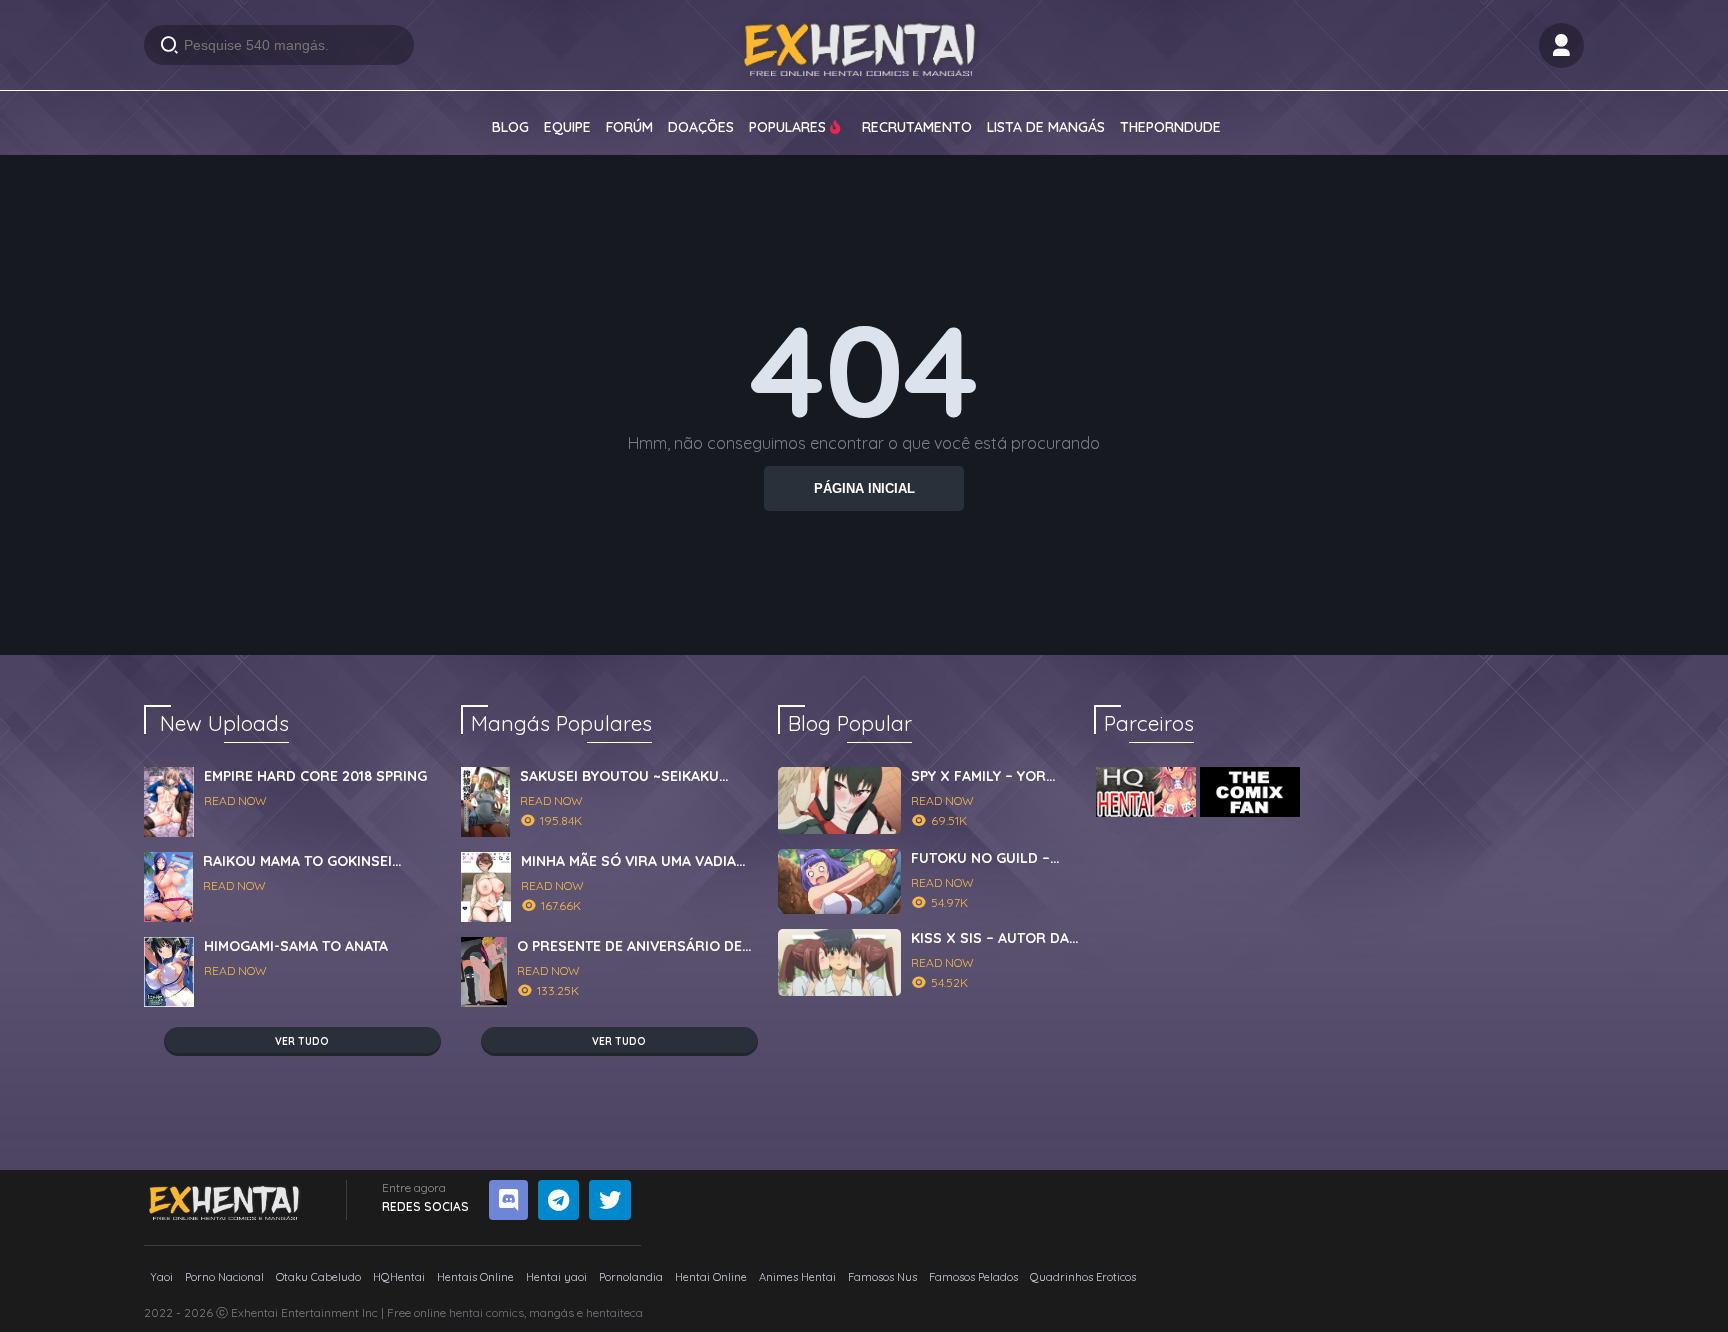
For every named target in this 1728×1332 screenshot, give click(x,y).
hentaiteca (614, 1312)
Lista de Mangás (1046, 127)
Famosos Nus (882, 1277)
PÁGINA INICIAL (864, 488)
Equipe (567, 127)
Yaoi (161, 1277)
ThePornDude (1170, 127)
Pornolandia (631, 1277)
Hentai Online (711, 1277)
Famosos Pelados (973, 1277)
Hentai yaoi (556, 1277)
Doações (701, 127)
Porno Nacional (224, 1277)
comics (505, 1312)
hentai (466, 1312)
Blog (510, 127)
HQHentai (399, 1277)
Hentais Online (475, 1277)
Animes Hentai (797, 1277)
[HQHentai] (1146, 792)
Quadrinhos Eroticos (1083, 1277)
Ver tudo (302, 1041)
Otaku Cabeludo (318, 1277)
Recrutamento (917, 127)
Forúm (629, 127)
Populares (789, 127)
